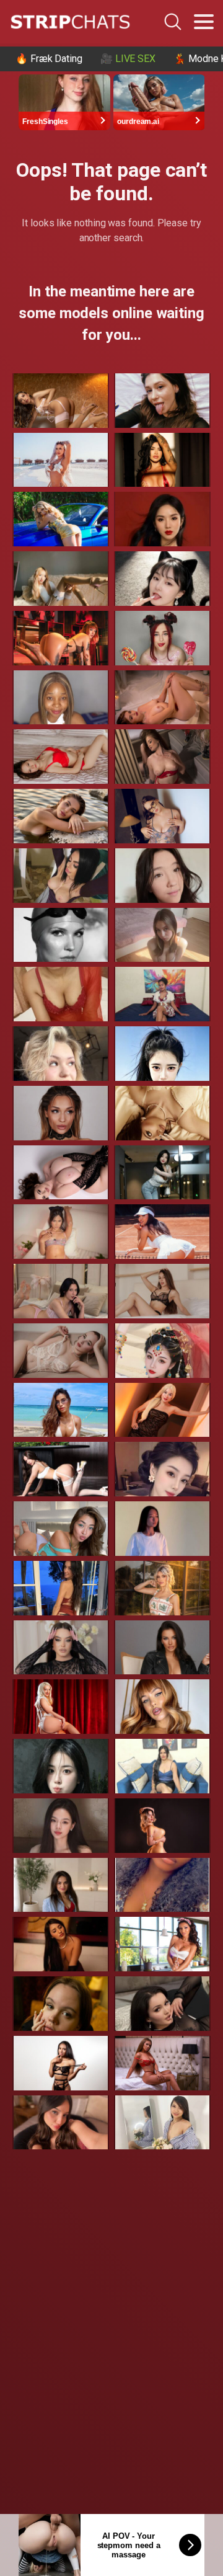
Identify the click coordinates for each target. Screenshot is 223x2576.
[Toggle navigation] (204, 22)
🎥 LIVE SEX (128, 59)
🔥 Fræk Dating (49, 59)
